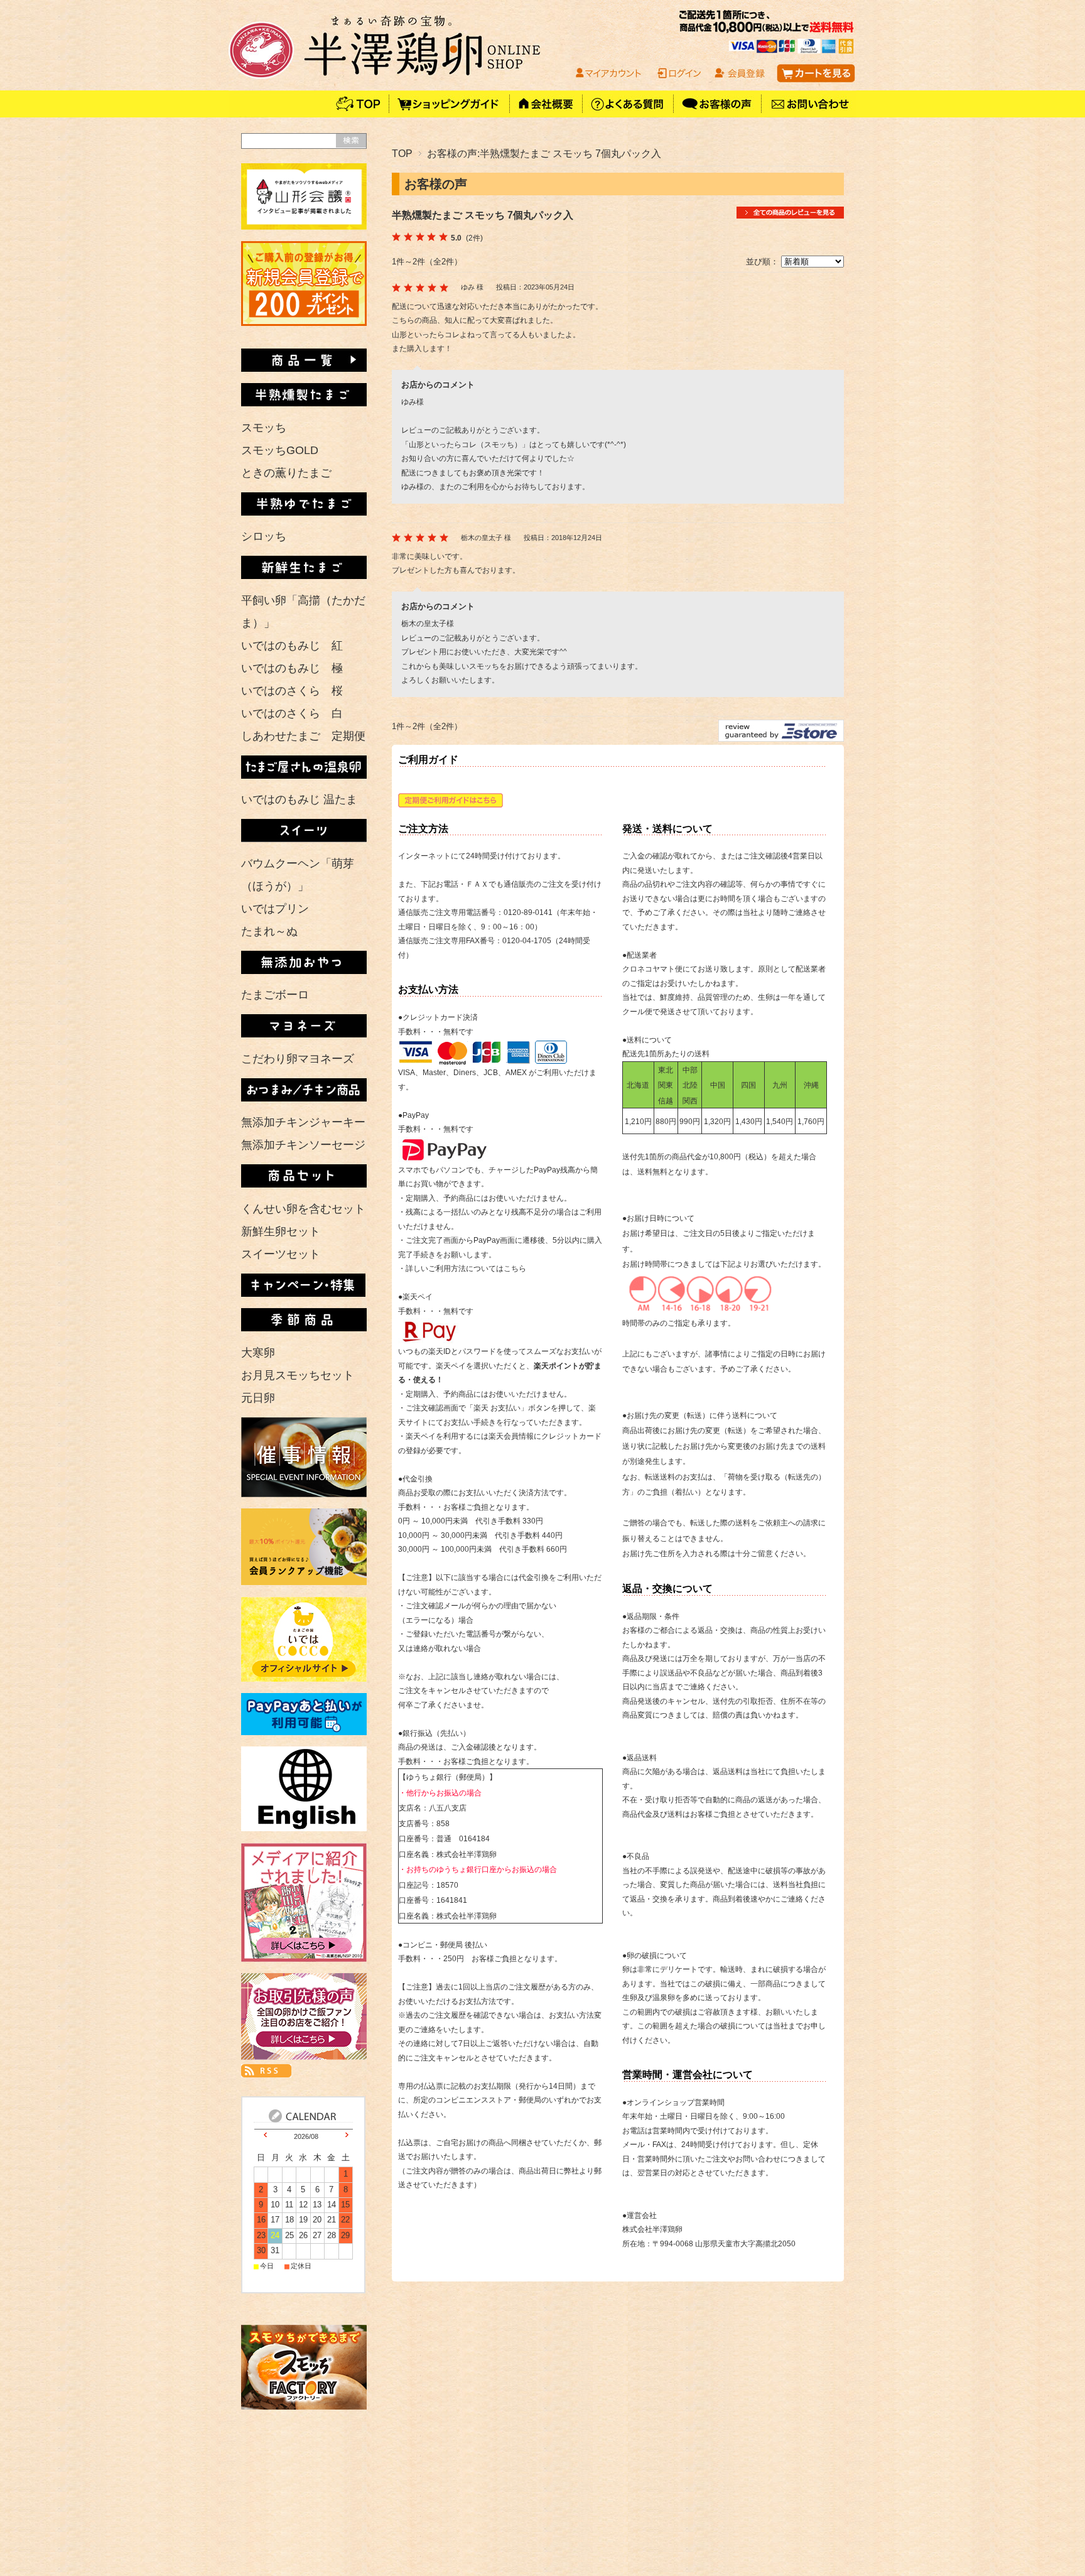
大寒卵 (258, 1353)
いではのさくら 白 (292, 713)
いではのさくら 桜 (292, 691)
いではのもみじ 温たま (299, 799)
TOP (402, 153)
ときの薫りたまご (286, 473)
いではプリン (275, 909)
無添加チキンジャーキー (303, 1122)
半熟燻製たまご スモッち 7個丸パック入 (483, 215)
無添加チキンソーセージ (303, 1145)
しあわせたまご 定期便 (303, 736)
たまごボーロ (275, 995)
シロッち (264, 536)
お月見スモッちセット (298, 1375)
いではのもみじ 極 (292, 668)
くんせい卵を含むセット (303, 1209)
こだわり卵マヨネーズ (298, 1059)
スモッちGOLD (280, 450)
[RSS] (266, 2070)
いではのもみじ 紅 (292, 646)
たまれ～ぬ (269, 931)
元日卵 (258, 1398)
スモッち (264, 428)
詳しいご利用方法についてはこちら (466, 1269)
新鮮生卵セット (281, 1231)
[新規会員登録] (304, 322)
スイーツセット (281, 1254)
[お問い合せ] (809, 114)
